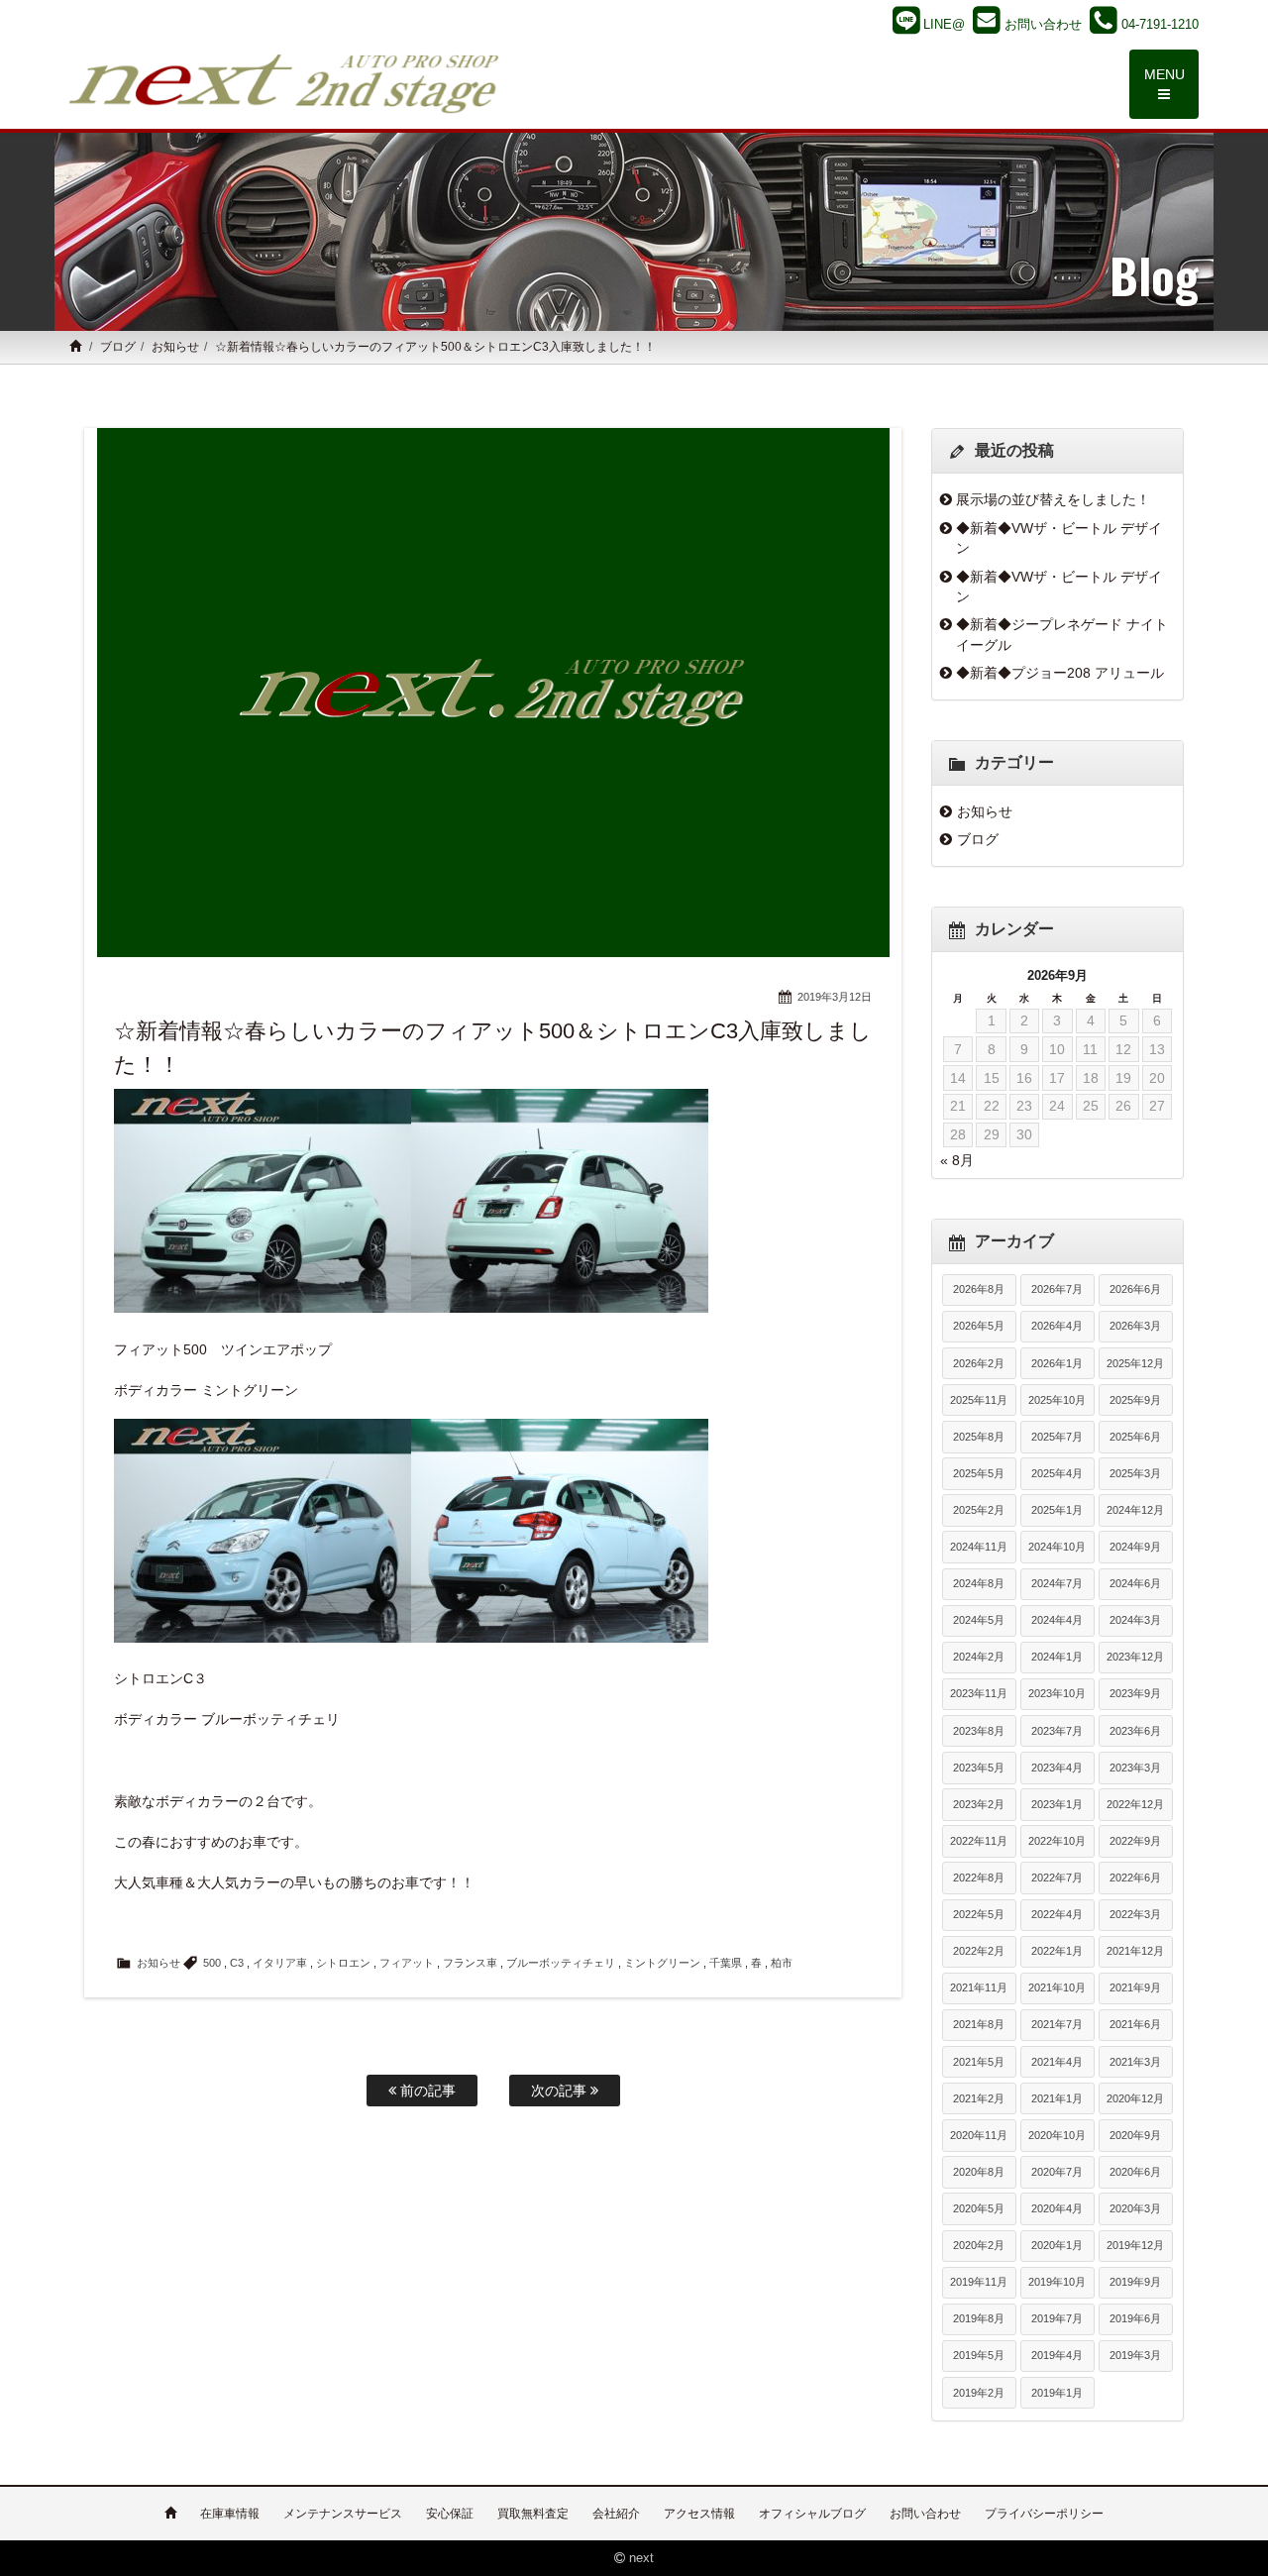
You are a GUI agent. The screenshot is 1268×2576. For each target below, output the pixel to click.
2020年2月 (979, 2245)
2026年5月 (979, 1326)
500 (212, 1963)
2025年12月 (1135, 1363)
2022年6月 (1135, 1878)
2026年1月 (1057, 1363)
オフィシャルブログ (812, 2514)
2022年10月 (1057, 1841)
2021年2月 (979, 2098)
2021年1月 (1057, 2098)
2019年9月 (1135, 2282)
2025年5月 (979, 1473)
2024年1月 (1057, 1657)
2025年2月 (979, 1510)
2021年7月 (1057, 2024)
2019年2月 (979, 2393)
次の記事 (561, 2091)
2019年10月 (1057, 2282)
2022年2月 (979, 1951)
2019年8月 (979, 2318)
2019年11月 (979, 2282)
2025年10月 (1057, 1400)
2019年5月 (979, 2355)
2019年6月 (1135, 2318)
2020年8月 (979, 2172)
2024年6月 (1135, 1583)
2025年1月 (1057, 1510)
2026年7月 (1057, 1289)
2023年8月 (979, 1731)
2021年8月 (979, 2024)
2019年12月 (1135, 2245)
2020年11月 (979, 2135)
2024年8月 (979, 1583)
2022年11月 (979, 1841)
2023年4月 (1057, 1768)
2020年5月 (979, 2208)
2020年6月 (1135, 2172)
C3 (237, 1963)
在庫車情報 (230, 2514)
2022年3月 (1135, 1914)
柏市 (782, 1963)
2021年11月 (979, 1987)
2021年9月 (1135, 1987)
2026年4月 (1057, 1326)
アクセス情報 (699, 2514)
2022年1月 (1057, 1951)
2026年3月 (1135, 1326)
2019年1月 (1057, 2393)
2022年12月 (1135, 1804)
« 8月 (957, 1160)
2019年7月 (1057, 2318)
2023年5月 (979, 1768)
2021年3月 (1135, 2062)
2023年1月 (1057, 1804)
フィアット (407, 1963)
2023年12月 (1135, 1657)
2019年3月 (1135, 2355)
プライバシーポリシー (1044, 2514)
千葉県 (726, 1963)
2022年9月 (1135, 1841)
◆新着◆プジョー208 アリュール (1060, 673)
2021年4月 (1057, 2062)
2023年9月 (1135, 1693)
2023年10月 (1057, 1693)
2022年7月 (1057, 1878)
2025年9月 (1135, 1400)
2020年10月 (1057, 2135)
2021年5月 (979, 2062)
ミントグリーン (662, 1963)
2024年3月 (1135, 1620)
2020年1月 (1057, 2245)
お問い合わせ (925, 2514)
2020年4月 (1057, 2208)
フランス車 (470, 1963)
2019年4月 (1057, 2355)
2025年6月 (1135, 1437)
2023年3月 (1135, 1768)
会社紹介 (616, 2514)
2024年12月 (1135, 1510)
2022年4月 (1057, 1914)
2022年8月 (979, 1878)
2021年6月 (1135, 2024)
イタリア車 (280, 1963)
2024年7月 (1057, 1583)
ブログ (118, 347)
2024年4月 (1057, 1620)
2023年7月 (1057, 1731)
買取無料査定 (533, 2514)
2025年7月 (1057, 1437)
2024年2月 (979, 1657)
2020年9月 (1135, 2135)
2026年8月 (979, 1289)
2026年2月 (979, 1363)
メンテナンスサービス (343, 2514)
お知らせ (175, 347)
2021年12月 (1135, 1951)
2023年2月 (979, 1804)
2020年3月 (1135, 2208)
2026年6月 (1135, 1289)
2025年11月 (979, 1400)
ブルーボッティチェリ (561, 1963)
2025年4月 (1057, 1473)
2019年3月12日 (835, 997)
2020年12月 (1135, 2098)
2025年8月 (979, 1437)
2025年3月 (1135, 1473)
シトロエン (343, 1963)
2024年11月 (979, 1547)
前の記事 (426, 2091)
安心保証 (450, 2514)
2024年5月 (979, 1620)
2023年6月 (1135, 1731)
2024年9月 (1135, 1547)
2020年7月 (1057, 2172)
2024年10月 (1057, 1547)
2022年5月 (979, 1914)
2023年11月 (979, 1693)
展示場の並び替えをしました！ (1053, 499)
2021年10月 (1057, 1987)
